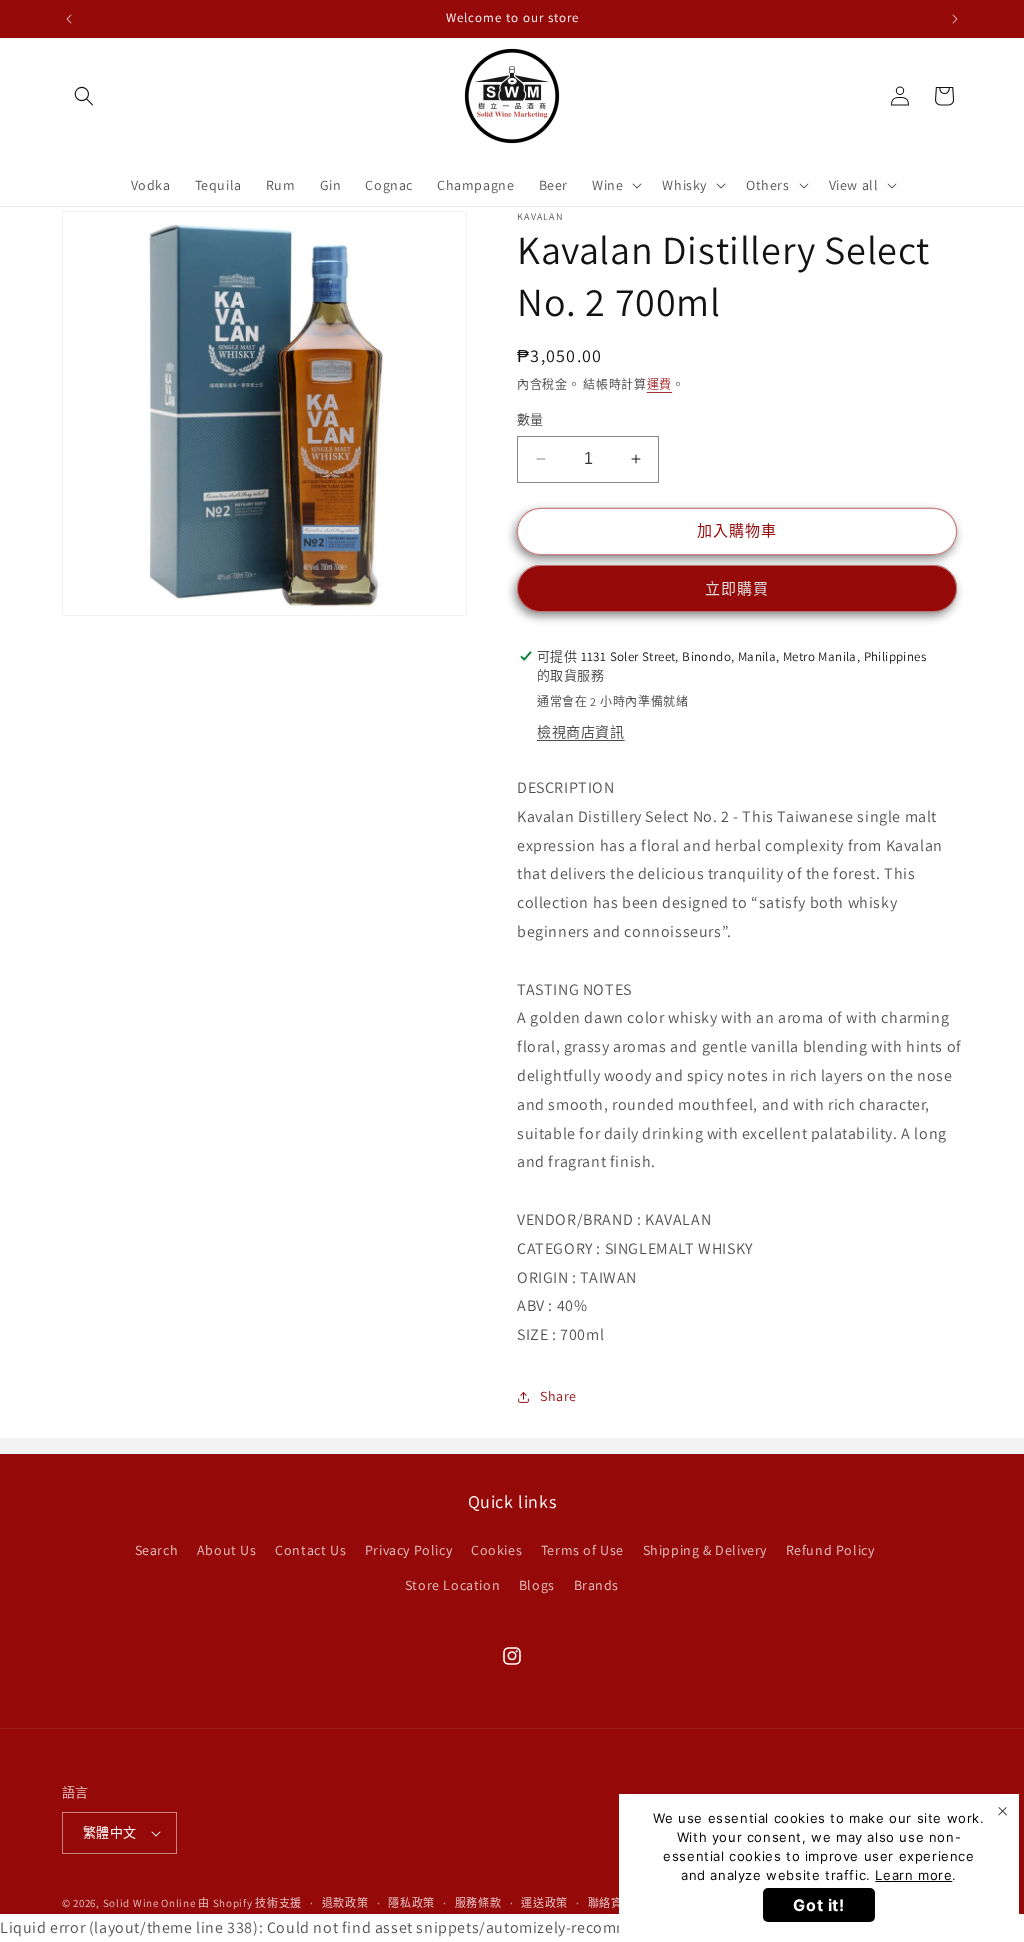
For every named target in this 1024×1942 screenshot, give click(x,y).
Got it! (818, 1905)
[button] (84, 96)
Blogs (537, 1585)
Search (157, 1550)
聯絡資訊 (611, 1903)
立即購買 (737, 588)
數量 (530, 419)
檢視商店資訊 (581, 732)
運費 (659, 384)
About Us (227, 1550)
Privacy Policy (408, 1550)
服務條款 (478, 1903)
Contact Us (310, 1550)
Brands (597, 1585)
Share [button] (558, 1396)
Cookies (496, 1550)
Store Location (452, 1585)
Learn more (913, 1875)
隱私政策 (411, 1903)
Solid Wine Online (149, 1903)
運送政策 (544, 1903)
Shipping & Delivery (705, 1550)
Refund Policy (830, 1550)
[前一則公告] (69, 19)
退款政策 (345, 1903)
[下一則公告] (955, 19)
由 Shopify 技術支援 (250, 1903)
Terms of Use (582, 1550)
